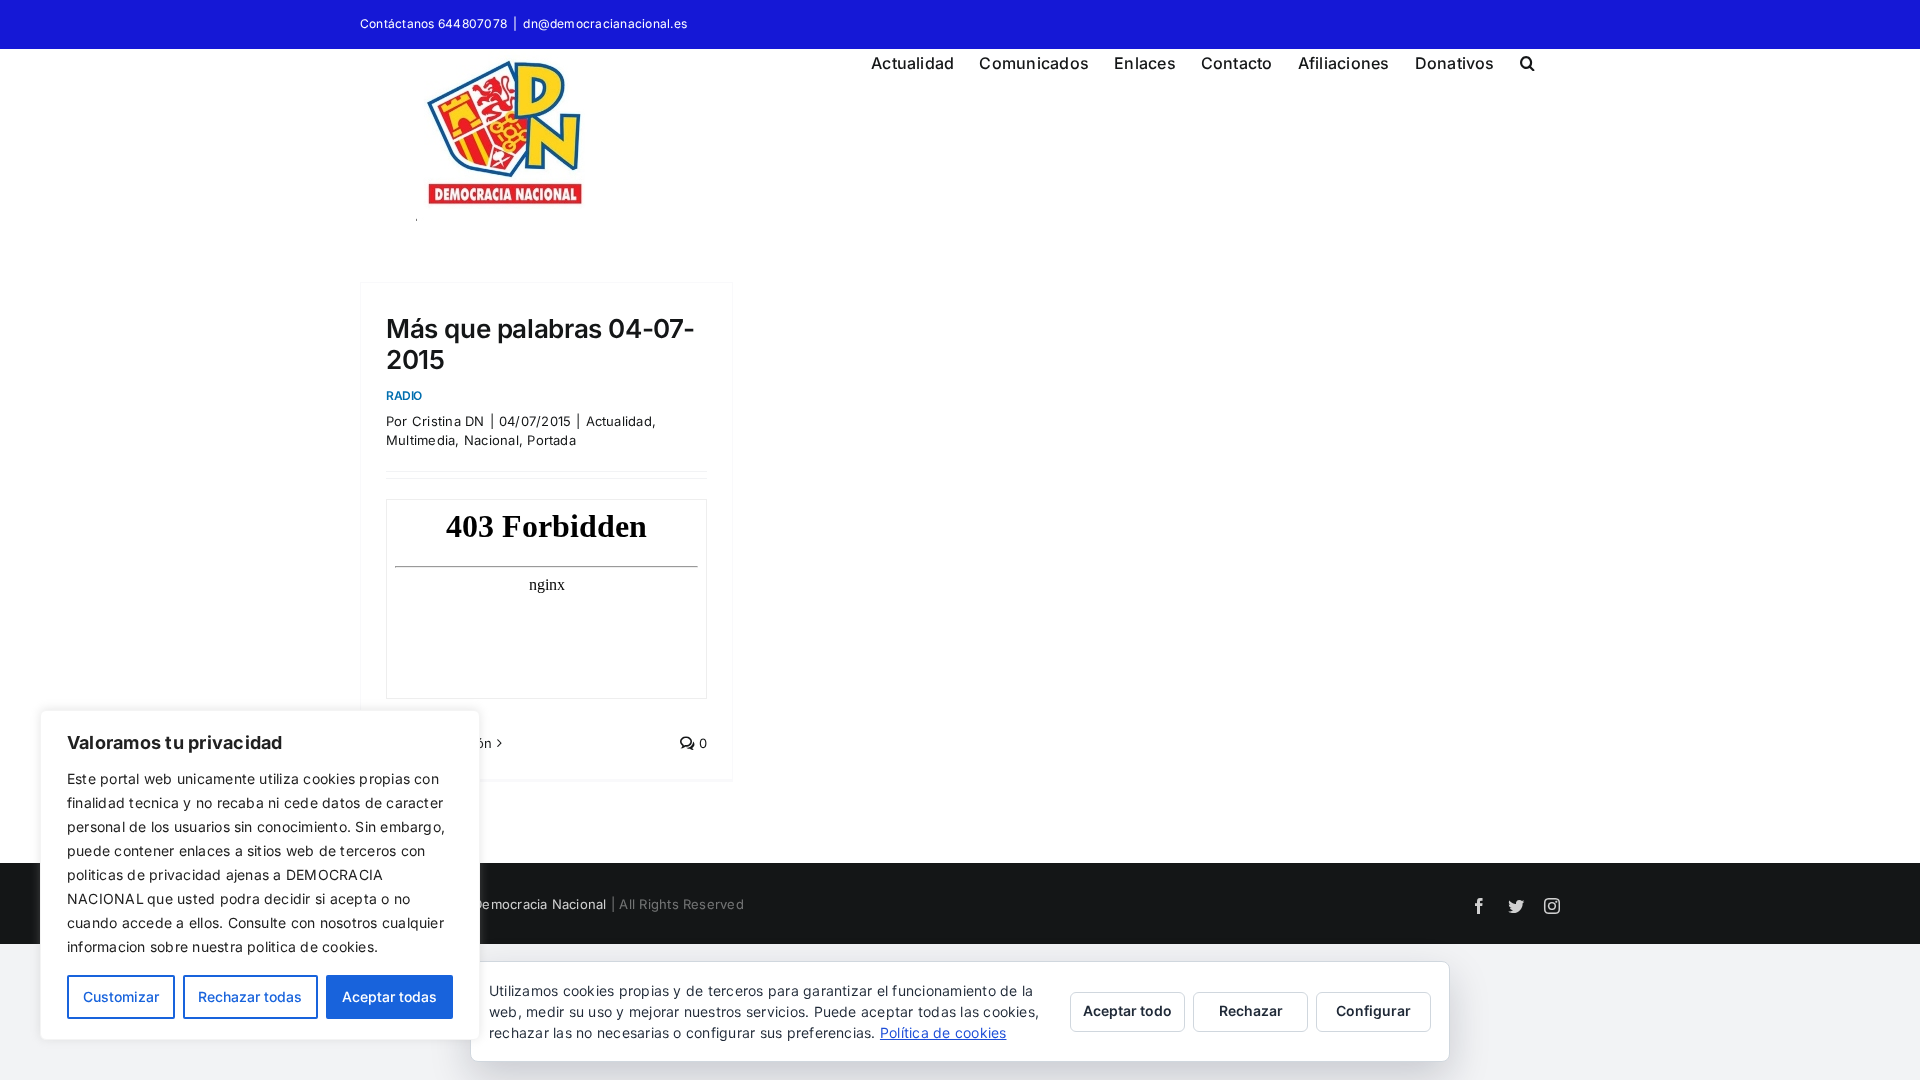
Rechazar (1251, 1010)
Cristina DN (448, 421)
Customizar (121, 996)
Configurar (1373, 1010)
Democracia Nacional (540, 904)
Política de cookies (943, 1032)
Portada (551, 440)
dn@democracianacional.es (605, 23)
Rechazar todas (250, 996)
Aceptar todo (1127, 1010)
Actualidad (619, 421)
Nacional (491, 440)
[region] (260, 875)
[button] (1527, 60)
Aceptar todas (389, 996)
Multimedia (420, 440)
